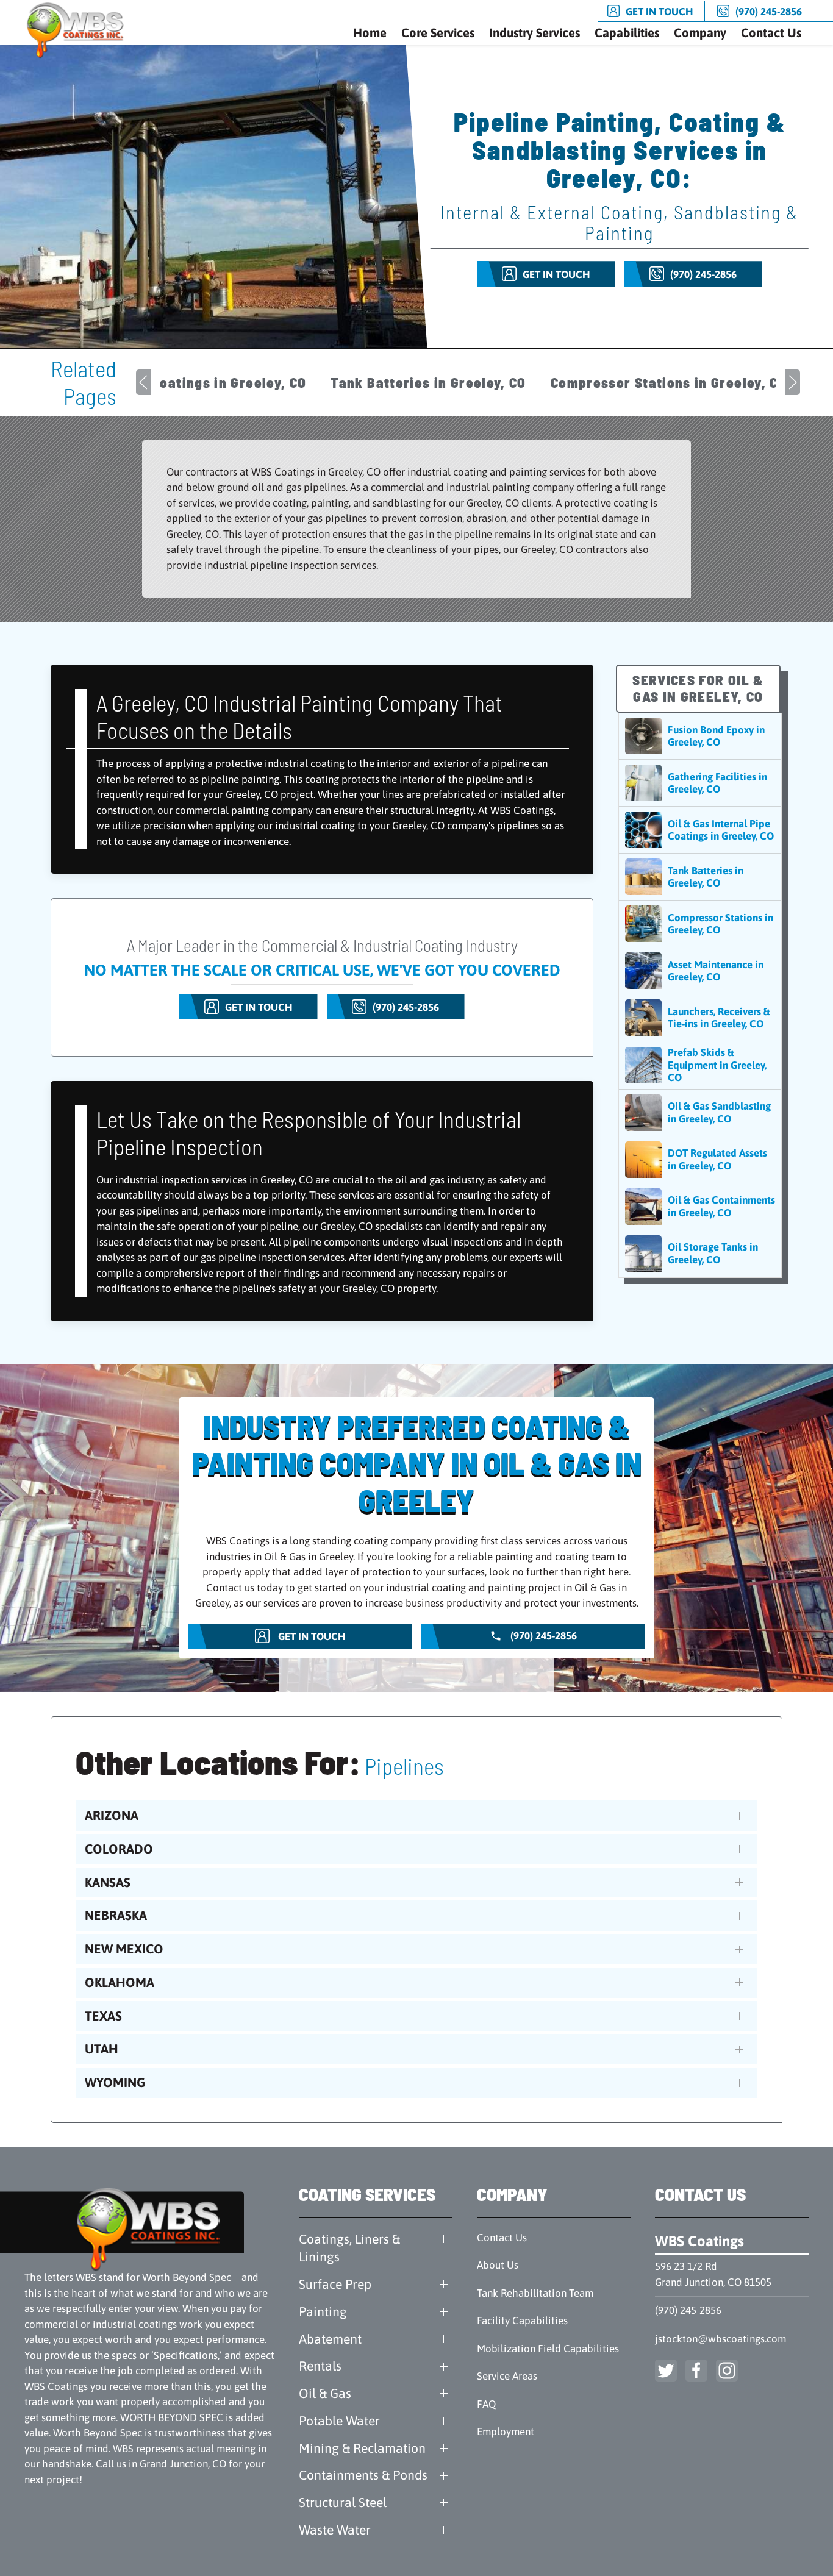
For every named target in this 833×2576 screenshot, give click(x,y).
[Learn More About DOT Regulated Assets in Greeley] (700, 1160)
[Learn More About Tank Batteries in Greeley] (700, 877)
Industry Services (534, 33)
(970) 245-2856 (688, 2310)
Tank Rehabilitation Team (535, 2293)
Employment (506, 2432)
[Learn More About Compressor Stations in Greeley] (700, 924)
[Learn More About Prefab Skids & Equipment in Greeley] (700, 1065)
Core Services (438, 33)
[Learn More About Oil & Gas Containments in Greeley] (700, 1207)
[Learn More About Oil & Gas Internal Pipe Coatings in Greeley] (700, 830)
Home (370, 33)
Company (700, 33)
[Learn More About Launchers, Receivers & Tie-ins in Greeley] (700, 1018)
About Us (498, 2265)
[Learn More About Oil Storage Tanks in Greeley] (700, 1254)
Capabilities (627, 33)
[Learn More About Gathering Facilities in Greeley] (700, 783)
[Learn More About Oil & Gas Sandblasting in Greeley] (700, 1113)
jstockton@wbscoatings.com (720, 2339)
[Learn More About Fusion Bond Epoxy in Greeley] (700, 736)
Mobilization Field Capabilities (548, 2349)
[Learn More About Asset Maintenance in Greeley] (700, 971)
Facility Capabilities (522, 2321)
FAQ (486, 2404)
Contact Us (771, 33)
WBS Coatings (699, 2241)
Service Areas (507, 2376)
